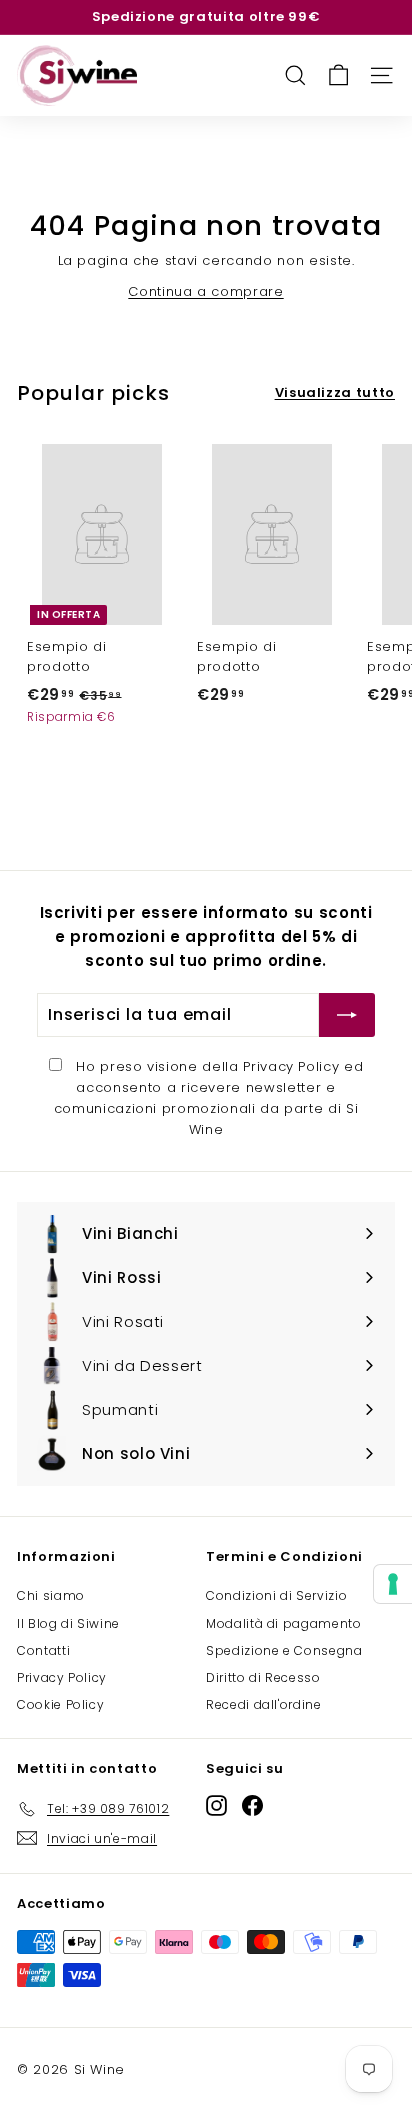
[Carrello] (338, 75)
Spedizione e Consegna (284, 1650)
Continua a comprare (205, 291)
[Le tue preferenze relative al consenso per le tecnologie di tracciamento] (393, 1584)
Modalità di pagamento (284, 1623)
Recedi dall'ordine (264, 1704)
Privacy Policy (291, 1066)
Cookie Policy (60, 1704)
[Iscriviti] (347, 1015)
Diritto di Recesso (263, 1677)
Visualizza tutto (335, 392)
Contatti (43, 1650)
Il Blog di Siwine (68, 1623)
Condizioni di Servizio (276, 1595)
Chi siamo (51, 1595)
